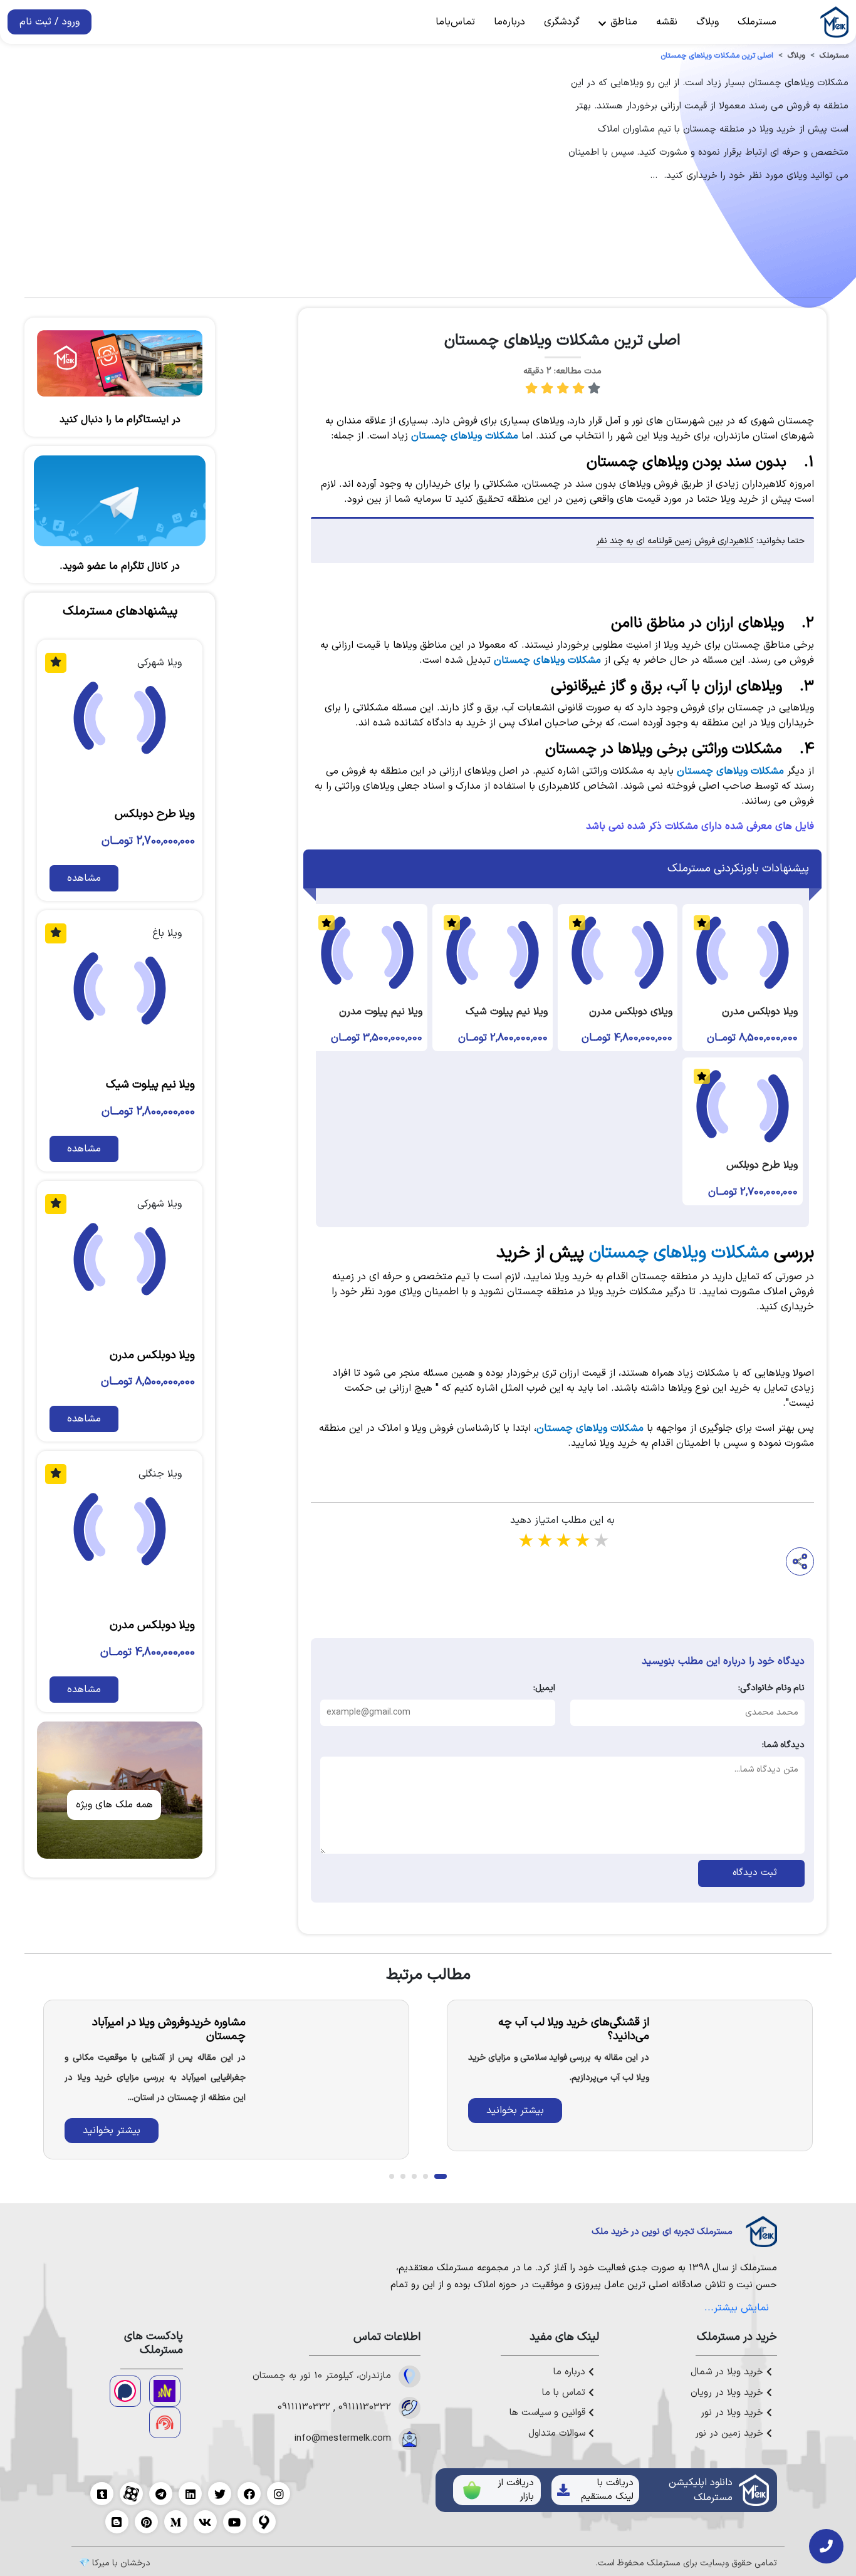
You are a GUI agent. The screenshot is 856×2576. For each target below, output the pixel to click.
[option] (630, 2075)
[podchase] (125, 2391)
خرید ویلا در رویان (728, 2393)
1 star (525, 1542)
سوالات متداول (558, 2434)
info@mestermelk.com (343, 2439)
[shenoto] (165, 2423)
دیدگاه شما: (783, 1745)
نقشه (667, 22)
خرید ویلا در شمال (728, 2372)
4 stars (582, 1542)
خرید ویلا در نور (733, 2413)
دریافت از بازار (516, 2490)
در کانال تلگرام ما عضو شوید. (120, 566)
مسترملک (757, 22)
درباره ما (571, 2372)
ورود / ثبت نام (50, 22)
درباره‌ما (509, 22)
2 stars (544, 1542)
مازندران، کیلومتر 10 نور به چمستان (322, 2376)
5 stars (600, 1542)
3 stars (563, 1542)
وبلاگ (707, 22)
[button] (441, 2176)
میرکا (101, 2563)
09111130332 (365, 2407)
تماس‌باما (455, 22)
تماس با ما (565, 2393)
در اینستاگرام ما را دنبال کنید (120, 420)
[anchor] (165, 2391)
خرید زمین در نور (731, 2434)
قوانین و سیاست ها (549, 2413)
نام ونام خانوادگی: (771, 1688)
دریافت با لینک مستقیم (607, 2490)
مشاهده (84, 878)
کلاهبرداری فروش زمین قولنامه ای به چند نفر (675, 541)
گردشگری (562, 22)
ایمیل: (544, 1688)
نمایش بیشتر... (737, 2308)
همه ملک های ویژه (114, 1805)
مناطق (622, 22)
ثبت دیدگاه (752, 1873)
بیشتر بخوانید (515, 2111)
